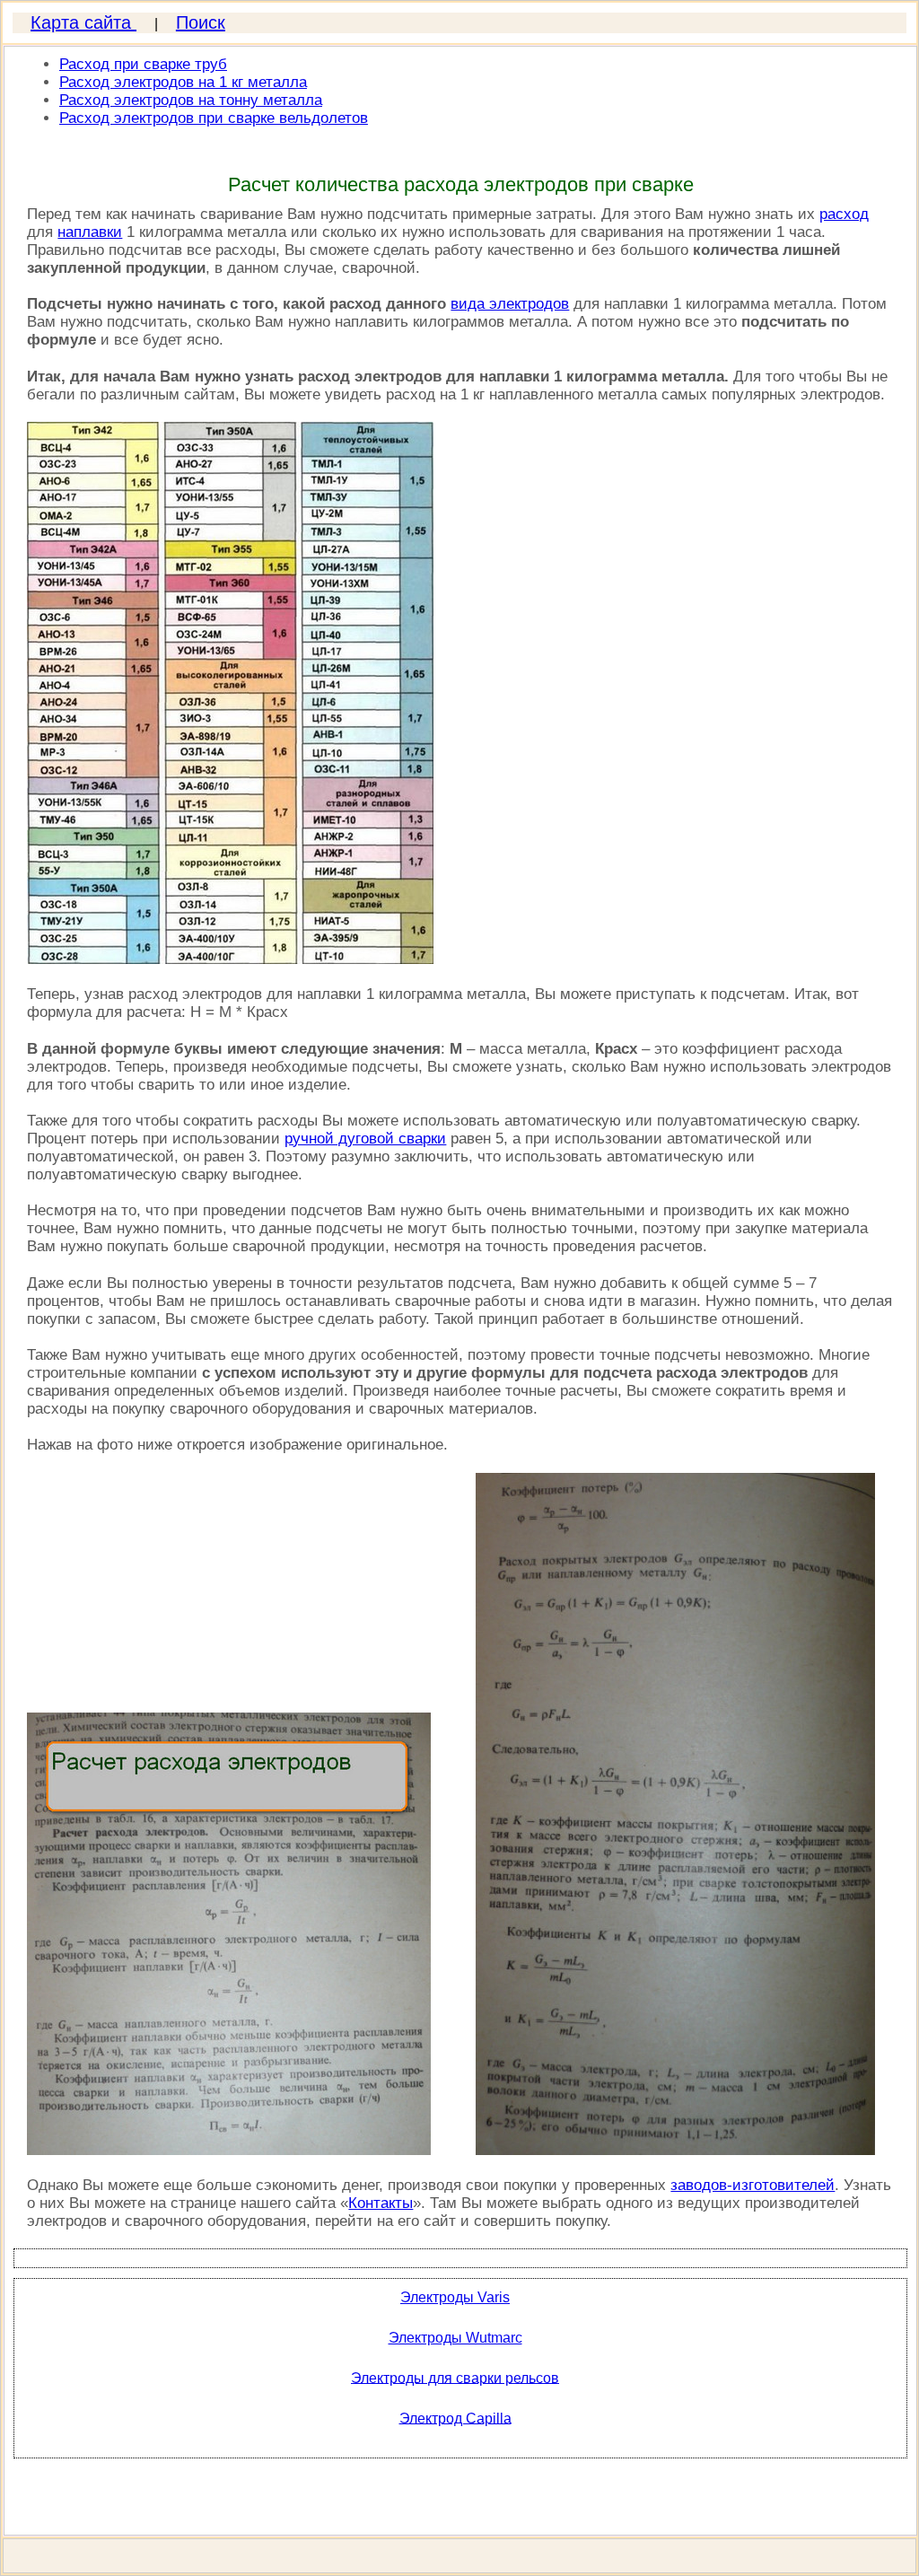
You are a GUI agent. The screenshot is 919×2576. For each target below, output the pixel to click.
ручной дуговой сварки (365, 1139)
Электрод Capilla (455, 2418)
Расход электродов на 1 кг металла (183, 82)
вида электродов (510, 304)
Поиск (201, 22)
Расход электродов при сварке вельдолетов (214, 118)
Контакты (381, 2203)
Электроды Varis (455, 2297)
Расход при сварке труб (143, 64)
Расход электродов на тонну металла (191, 100)
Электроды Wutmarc (455, 2338)
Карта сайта (83, 22)
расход (844, 214)
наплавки (90, 232)
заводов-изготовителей (753, 2185)
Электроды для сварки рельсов (455, 2377)
